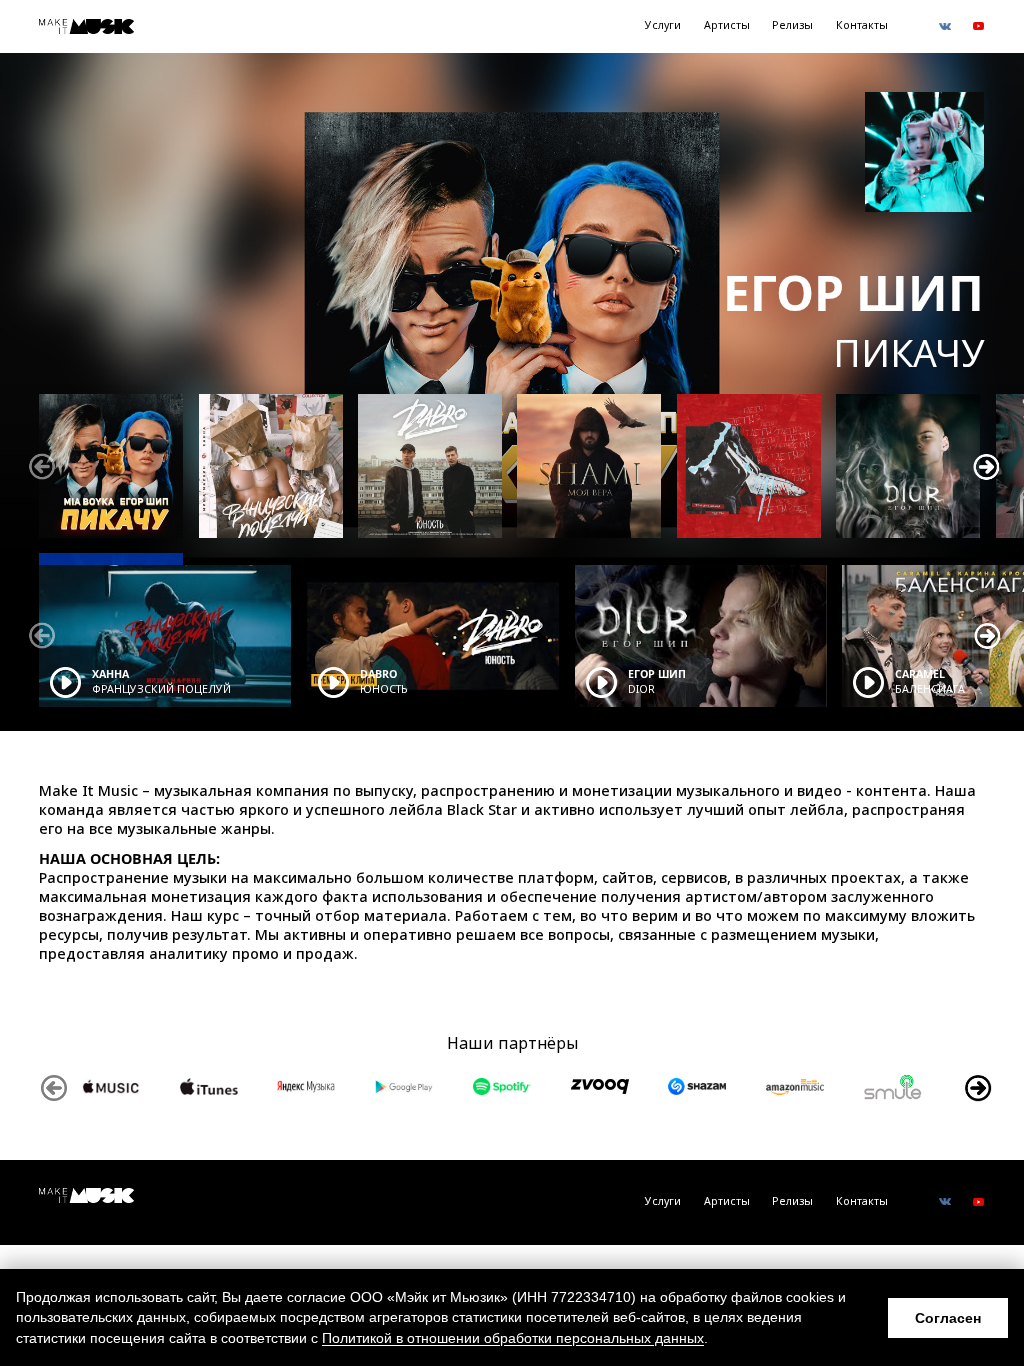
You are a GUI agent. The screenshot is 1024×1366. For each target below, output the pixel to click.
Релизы (792, 25)
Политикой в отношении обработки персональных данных (513, 1338)
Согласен (948, 1318)
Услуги (663, 25)
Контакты (862, 25)
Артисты (727, 25)
